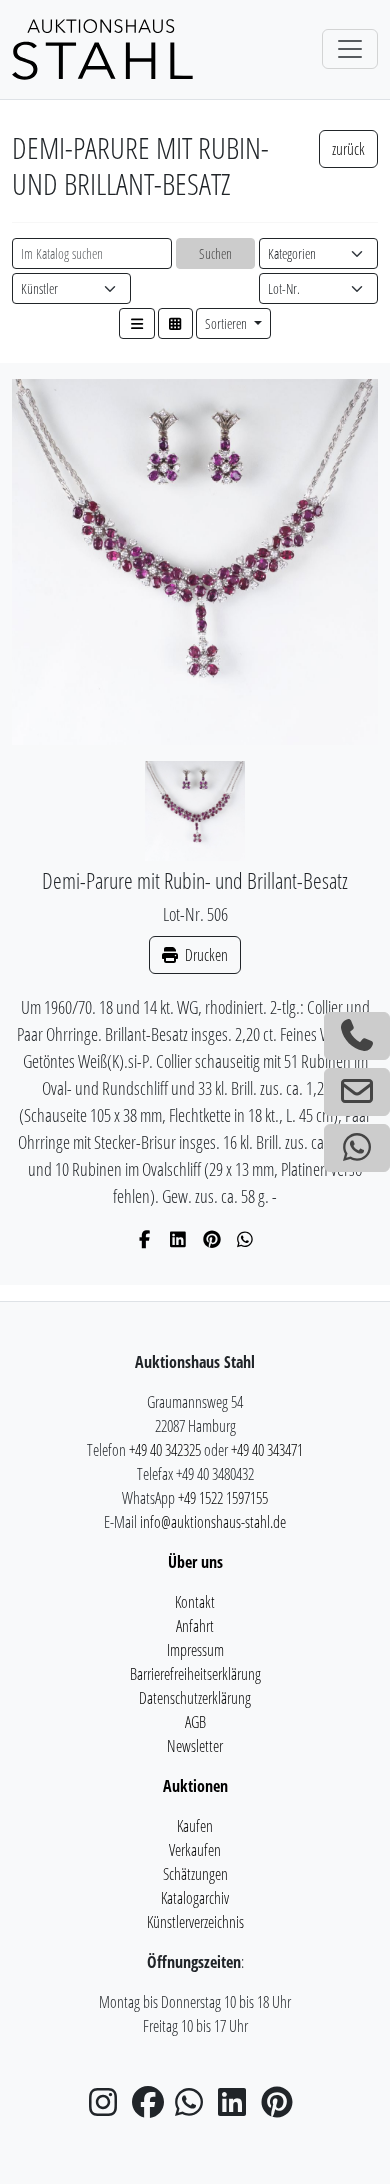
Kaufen (195, 1826)
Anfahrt (195, 1626)
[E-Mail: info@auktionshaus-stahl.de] (357, 1092)
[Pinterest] (212, 1239)
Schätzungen (195, 1874)
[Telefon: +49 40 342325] (357, 1036)
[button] (137, 323)
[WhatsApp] (245, 1239)
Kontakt (195, 1602)
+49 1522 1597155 (223, 1498)
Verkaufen (195, 1850)
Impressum (195, 1650)
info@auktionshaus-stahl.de (213, 1522)
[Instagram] (109, 2108)
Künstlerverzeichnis (195, 1922)
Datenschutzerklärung (195, 1698)
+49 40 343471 (267, 1450)
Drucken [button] (205, 955)
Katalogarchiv (195, 1898)
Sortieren (227, 323)
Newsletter (195, 1746)
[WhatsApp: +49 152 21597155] (357, 1148)
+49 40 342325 (165, 1450)
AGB (195, 1722)
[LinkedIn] (178, 1239)
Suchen (215, 253)
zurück (348, 149)
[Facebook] (145, 1239)
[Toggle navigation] (350, 49)
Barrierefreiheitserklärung (195, 1674)
